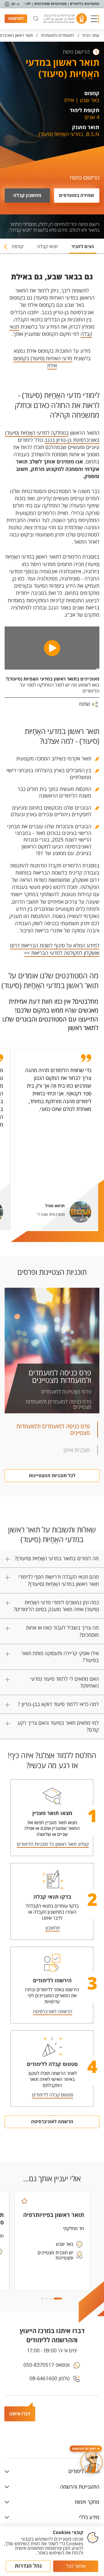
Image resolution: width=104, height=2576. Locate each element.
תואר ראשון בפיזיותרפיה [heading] (54, 2215)
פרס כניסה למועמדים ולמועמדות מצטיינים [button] (53, 1430)
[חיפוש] (36, 19)
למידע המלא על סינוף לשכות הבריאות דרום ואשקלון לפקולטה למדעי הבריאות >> (55, 949)
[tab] (83, 249)
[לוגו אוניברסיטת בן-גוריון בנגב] (65, 19)
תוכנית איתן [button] (77, 1450)
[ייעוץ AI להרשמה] (92, 2462)
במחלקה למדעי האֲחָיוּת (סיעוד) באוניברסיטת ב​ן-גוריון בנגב (52, 437)
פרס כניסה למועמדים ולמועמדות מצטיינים (60, 1377)
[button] (95, 19)
